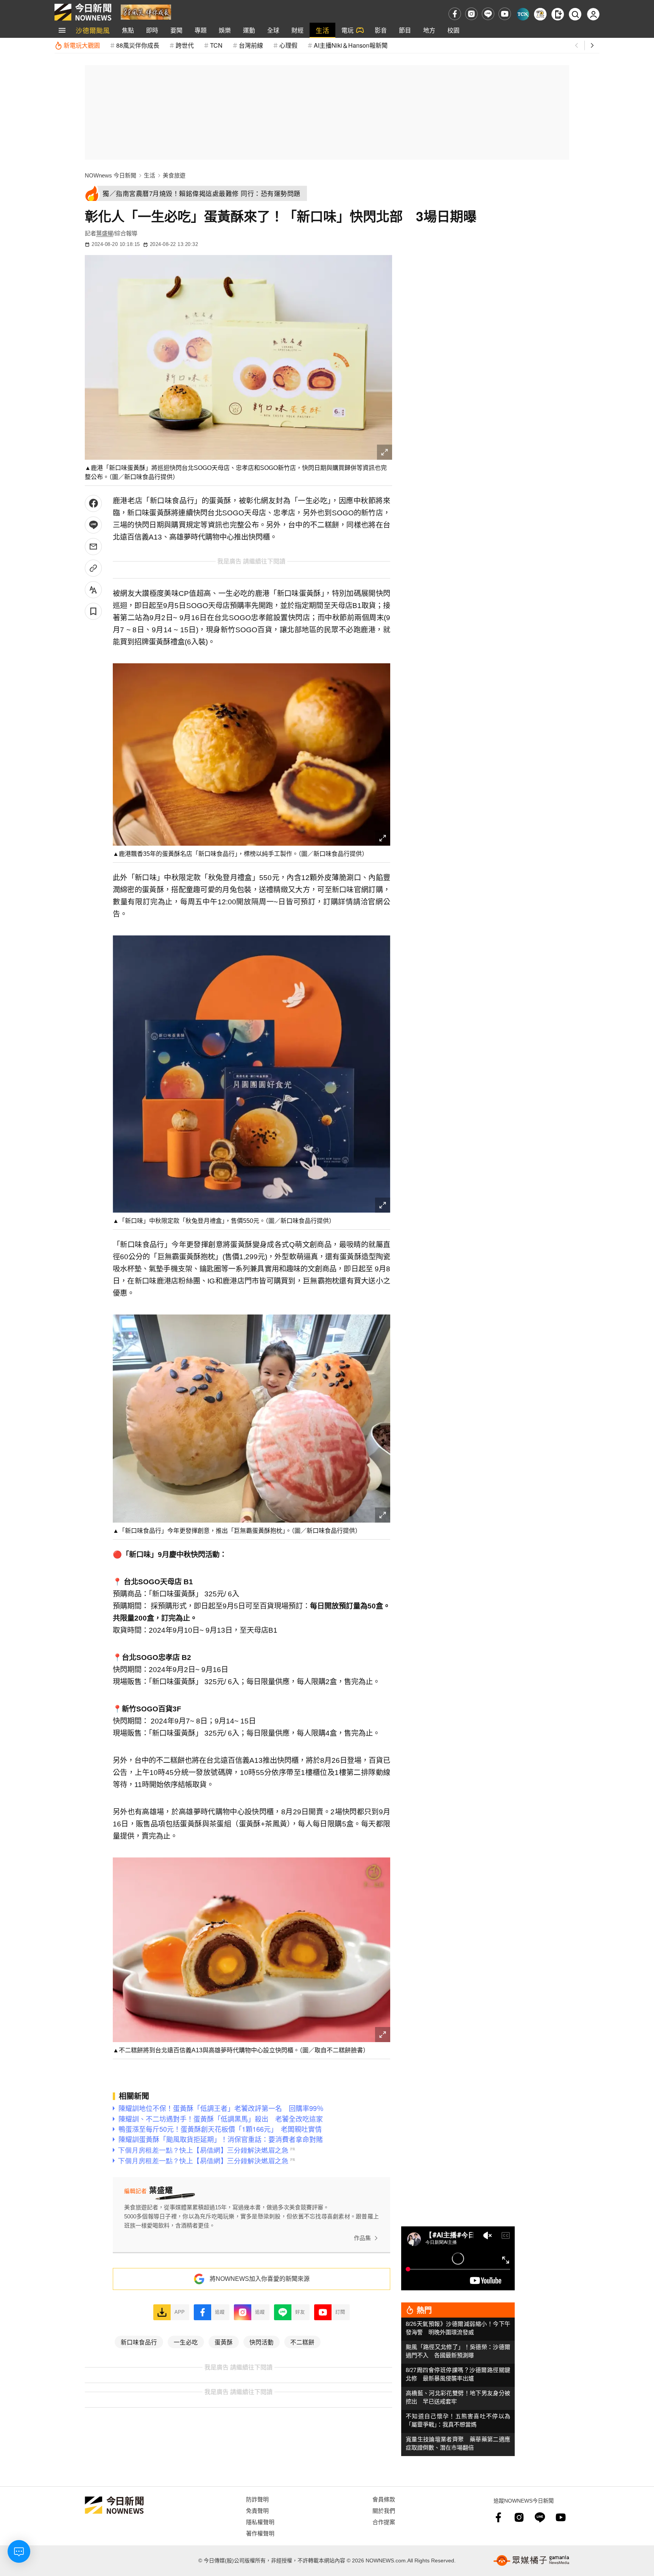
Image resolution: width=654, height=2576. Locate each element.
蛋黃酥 (224, 2342)
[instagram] (471, 14)
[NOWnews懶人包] (540, 14)
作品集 (362, 2238)
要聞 (176, 30)
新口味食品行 (139, 2342)
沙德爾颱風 (93, 30)
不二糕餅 (302, 2342)
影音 (381, 30)
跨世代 (185, 45)
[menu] (62, 30)
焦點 (128, 30)
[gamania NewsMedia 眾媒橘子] (531, 2560)
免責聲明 (257, 2510)
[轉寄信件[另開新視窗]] (93, 547)
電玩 (347, 30)
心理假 (288, 45)
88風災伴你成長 (138, 45)
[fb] (455, 14)
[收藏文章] (93, 611)
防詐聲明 (257, 2499)
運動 (249, 30)
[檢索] (575, 14)
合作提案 (384, 2522)
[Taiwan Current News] (523, 14)
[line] (488, 14)
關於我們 (384, 2510)
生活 (322, 30)
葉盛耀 (105, 233)
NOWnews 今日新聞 (111, 175)
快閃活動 (262, 2342)
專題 (201, 30)
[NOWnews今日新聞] (83, 12)
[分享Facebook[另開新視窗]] (93, 503)
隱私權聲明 (260, 2522)
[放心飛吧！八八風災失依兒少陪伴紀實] (146, 12)
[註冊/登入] (593, 14)
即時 (152, 30)
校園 (453, 30)
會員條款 (384, 2499)
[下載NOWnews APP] (558, 14)
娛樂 (225, 30)
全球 (273, 30)
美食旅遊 (174, 175)
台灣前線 (251, 45)
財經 (297, 30)
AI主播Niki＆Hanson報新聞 (351, 45)
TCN (216, 45)
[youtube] (505, 14)
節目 (405, 30)
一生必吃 (186, 2342)
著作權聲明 (260, 2533)
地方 (429, 30)
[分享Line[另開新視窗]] (93, 525)
